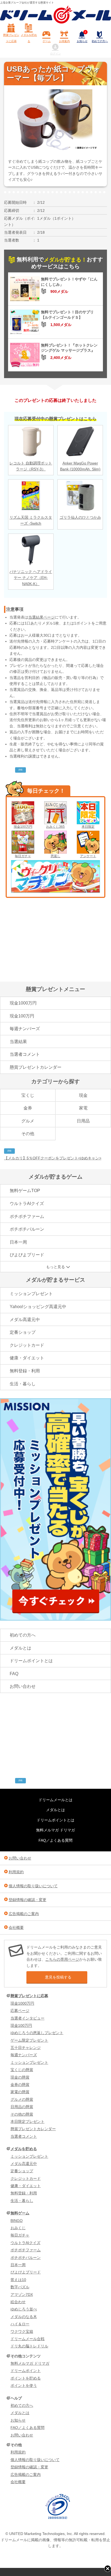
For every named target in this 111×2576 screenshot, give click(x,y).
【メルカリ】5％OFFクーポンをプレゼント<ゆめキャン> (53, 1158)
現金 (83, 1095)
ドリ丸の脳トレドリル (29, 2346)
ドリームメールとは (55, 1800)
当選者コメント (25, 1054)
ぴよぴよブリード (27, 1255)
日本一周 (18, 1242)
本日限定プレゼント (27, 2122)
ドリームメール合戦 (27, 2339)
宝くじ (28, 1095)
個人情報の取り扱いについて (33, 1886)
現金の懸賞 (20, 2077)
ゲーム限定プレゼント (29, 2040)
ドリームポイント (26, 2371)
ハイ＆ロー (20, 2324)
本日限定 (88, 827)
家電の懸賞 (20, 2092)
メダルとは (20, 1648)
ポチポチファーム (27, 1216)
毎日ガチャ (23, 856)
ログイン (55, 54)
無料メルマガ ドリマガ (55, 1830)
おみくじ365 (55, 827)
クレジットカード (27, 1345)
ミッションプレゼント (31, 1294)
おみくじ (18, 2228)
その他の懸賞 (22, 2114)
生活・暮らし (23, 1384)
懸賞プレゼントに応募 (11, 38)
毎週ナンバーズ (25, 1029)
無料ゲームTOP (25, 1191)
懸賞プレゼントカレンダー (36, 1067)
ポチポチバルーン (27, 1229)
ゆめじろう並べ (24, 2309)
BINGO (17, 2221)
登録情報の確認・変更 (27, 1900)
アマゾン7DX (22, 2295)
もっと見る (55, 1267)
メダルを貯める (29, 38)
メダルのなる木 (24, 2317)
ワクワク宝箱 (22, 2331)
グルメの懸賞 (22, 2099)
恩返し (55, 856)
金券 (28, 1108)
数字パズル (20, 2287)
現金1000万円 (23, 1003)
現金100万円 (23, 827)
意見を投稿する (58, 1977)
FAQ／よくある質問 (55, 1840)
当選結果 (18, 1042)
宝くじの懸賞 (22, 2070)
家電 (83, 1108)
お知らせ (82, 37)
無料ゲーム (20, 2213)
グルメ (28, 1121)
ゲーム (47, 41)
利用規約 (16, 1872)
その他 (28, 1134)
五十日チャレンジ (26, 2048)
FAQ (14, 1674)
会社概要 (16, 1927)
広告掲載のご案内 (24, 1914)
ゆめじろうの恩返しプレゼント (37, 2033)
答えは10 (18, 2280)
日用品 (83, 1121)
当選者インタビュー (27, 2018)
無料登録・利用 (25, 1371)
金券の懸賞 (20, 2085)
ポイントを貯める (26, 2378)
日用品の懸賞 (22, 2107)
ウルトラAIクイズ (27, 1204)
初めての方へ (100, 41)
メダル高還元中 (25, 1320)
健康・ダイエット (27, 1358)
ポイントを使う (24, 2385)
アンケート (88, 856)
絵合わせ (18, 2302)
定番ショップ (23, 1332)
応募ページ (20, 2011)
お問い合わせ (23, 1686)
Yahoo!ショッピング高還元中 (38, 1307)
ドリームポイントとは (31, 1661)
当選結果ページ (41, 617)
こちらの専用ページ (62, 1959)
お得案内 (64, 41)
